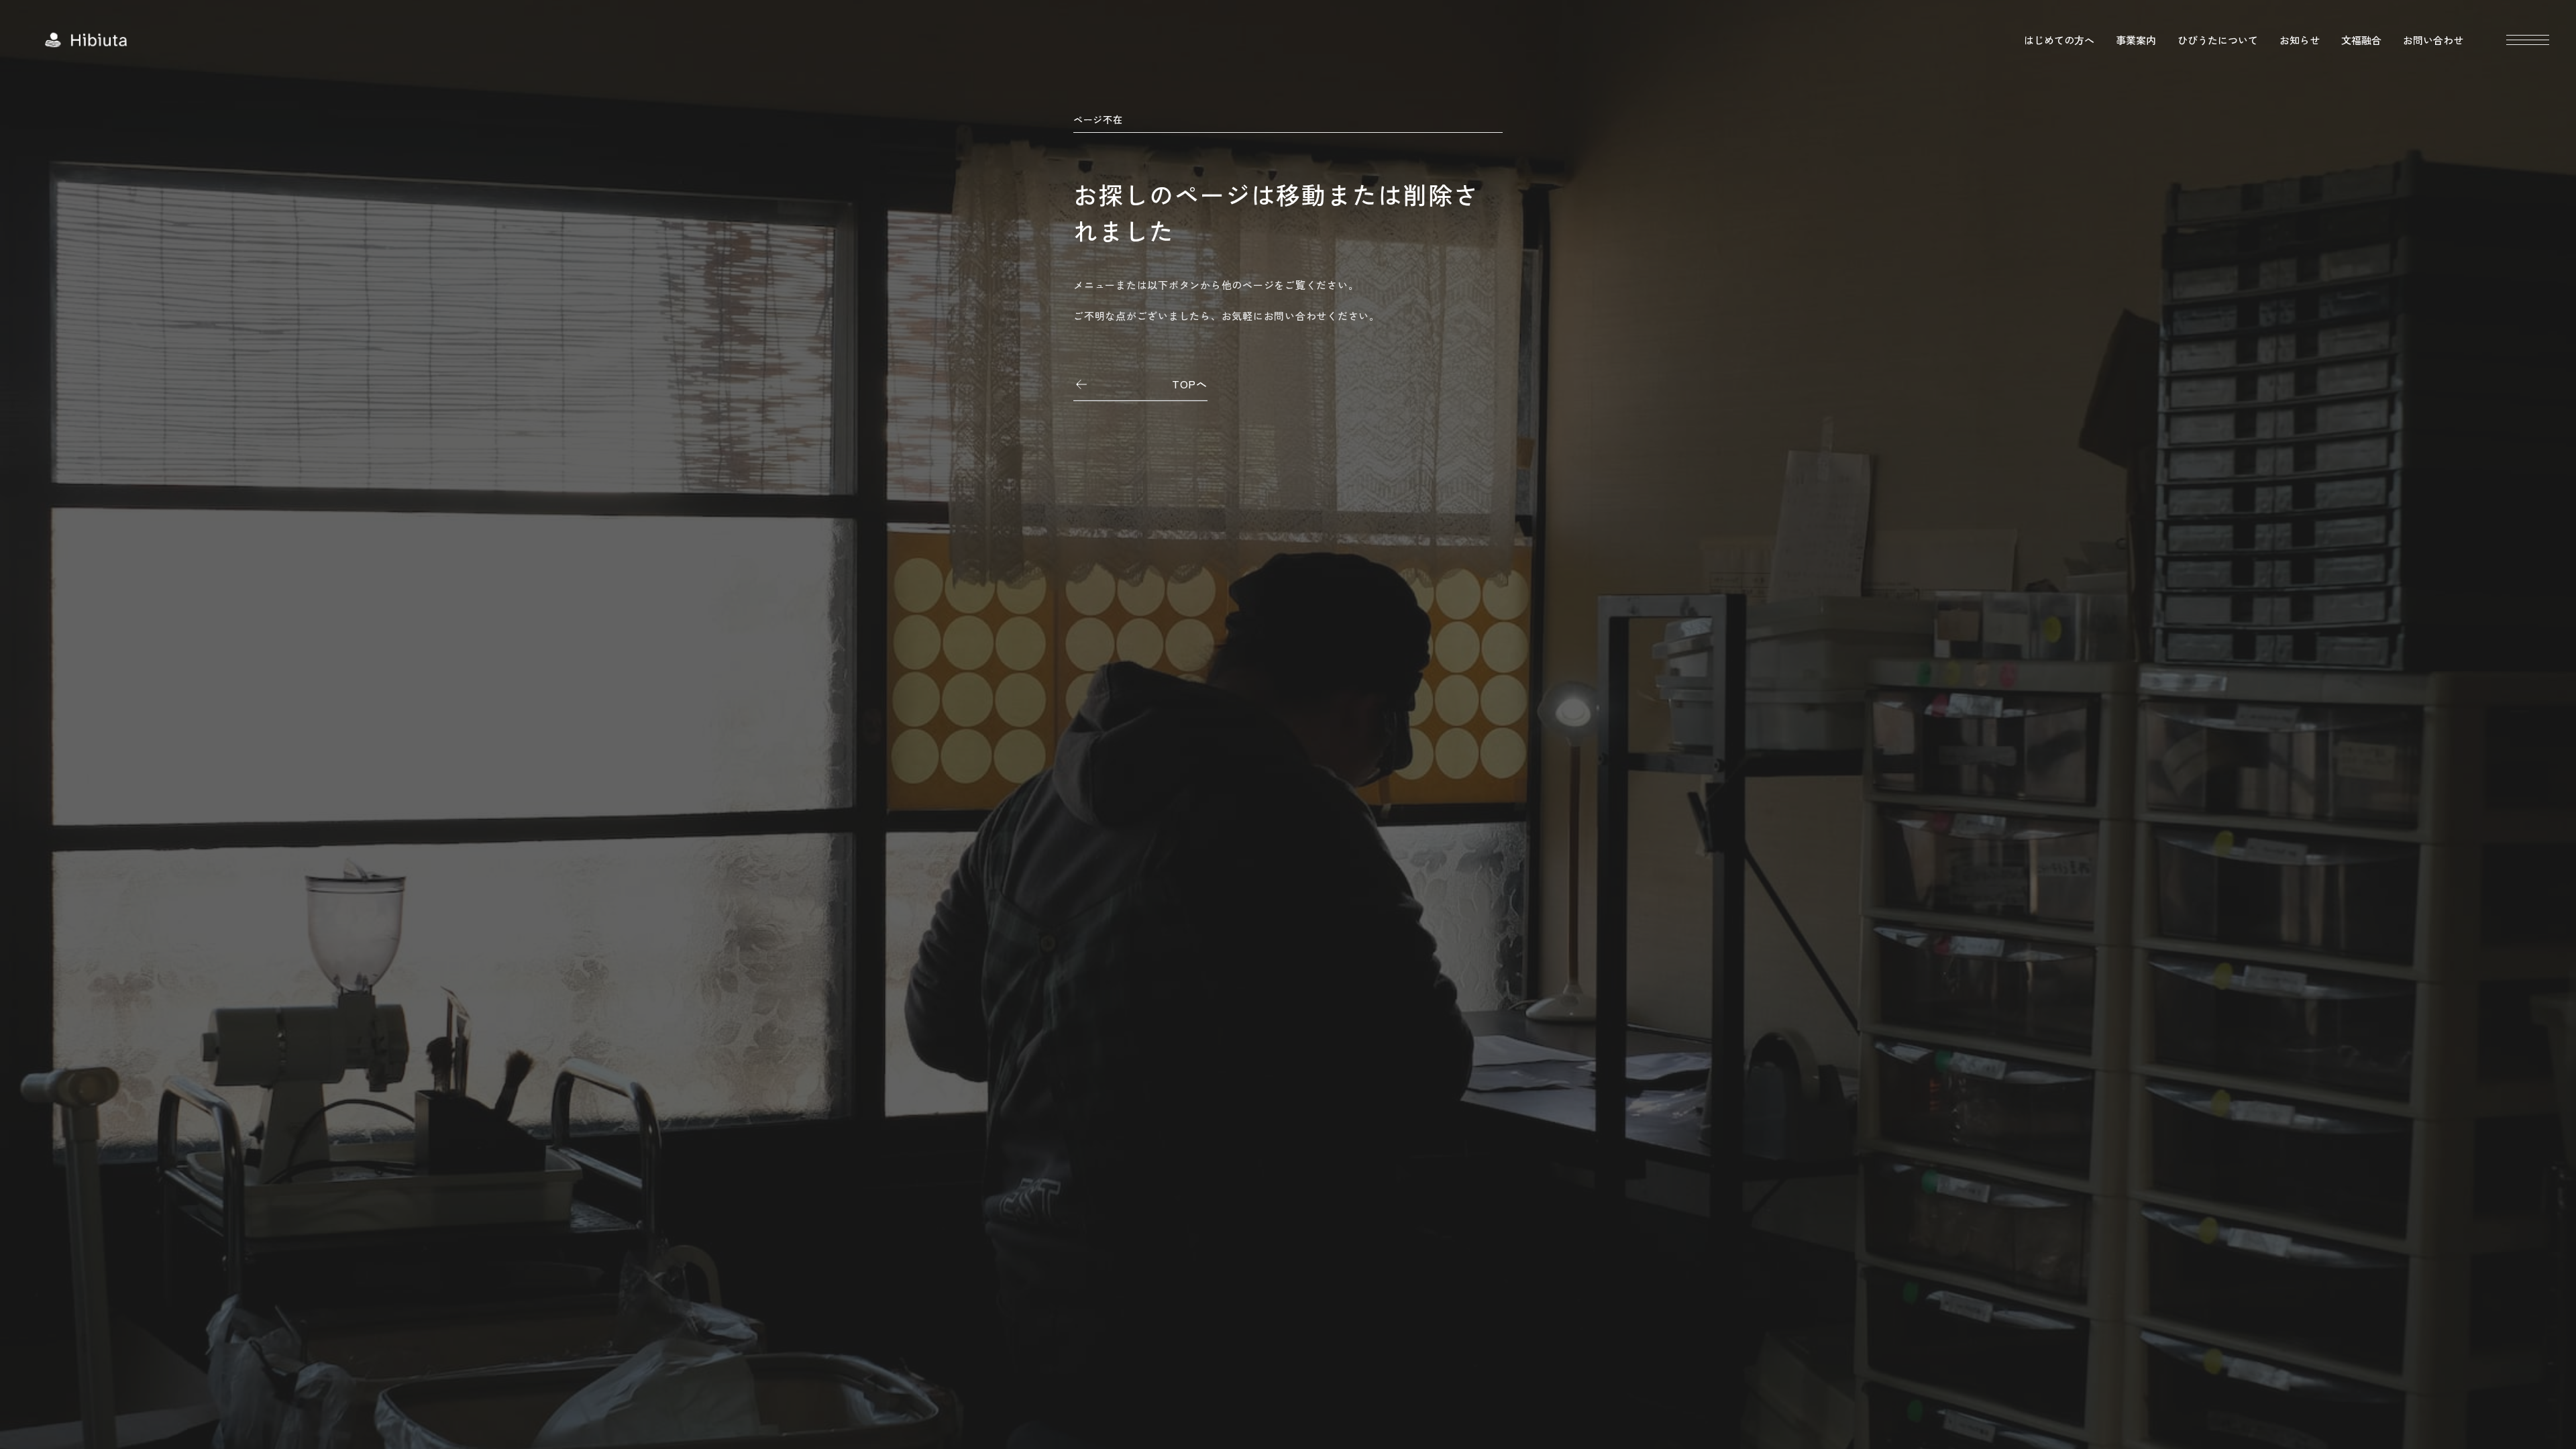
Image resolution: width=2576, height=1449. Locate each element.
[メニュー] (2528, 40)
